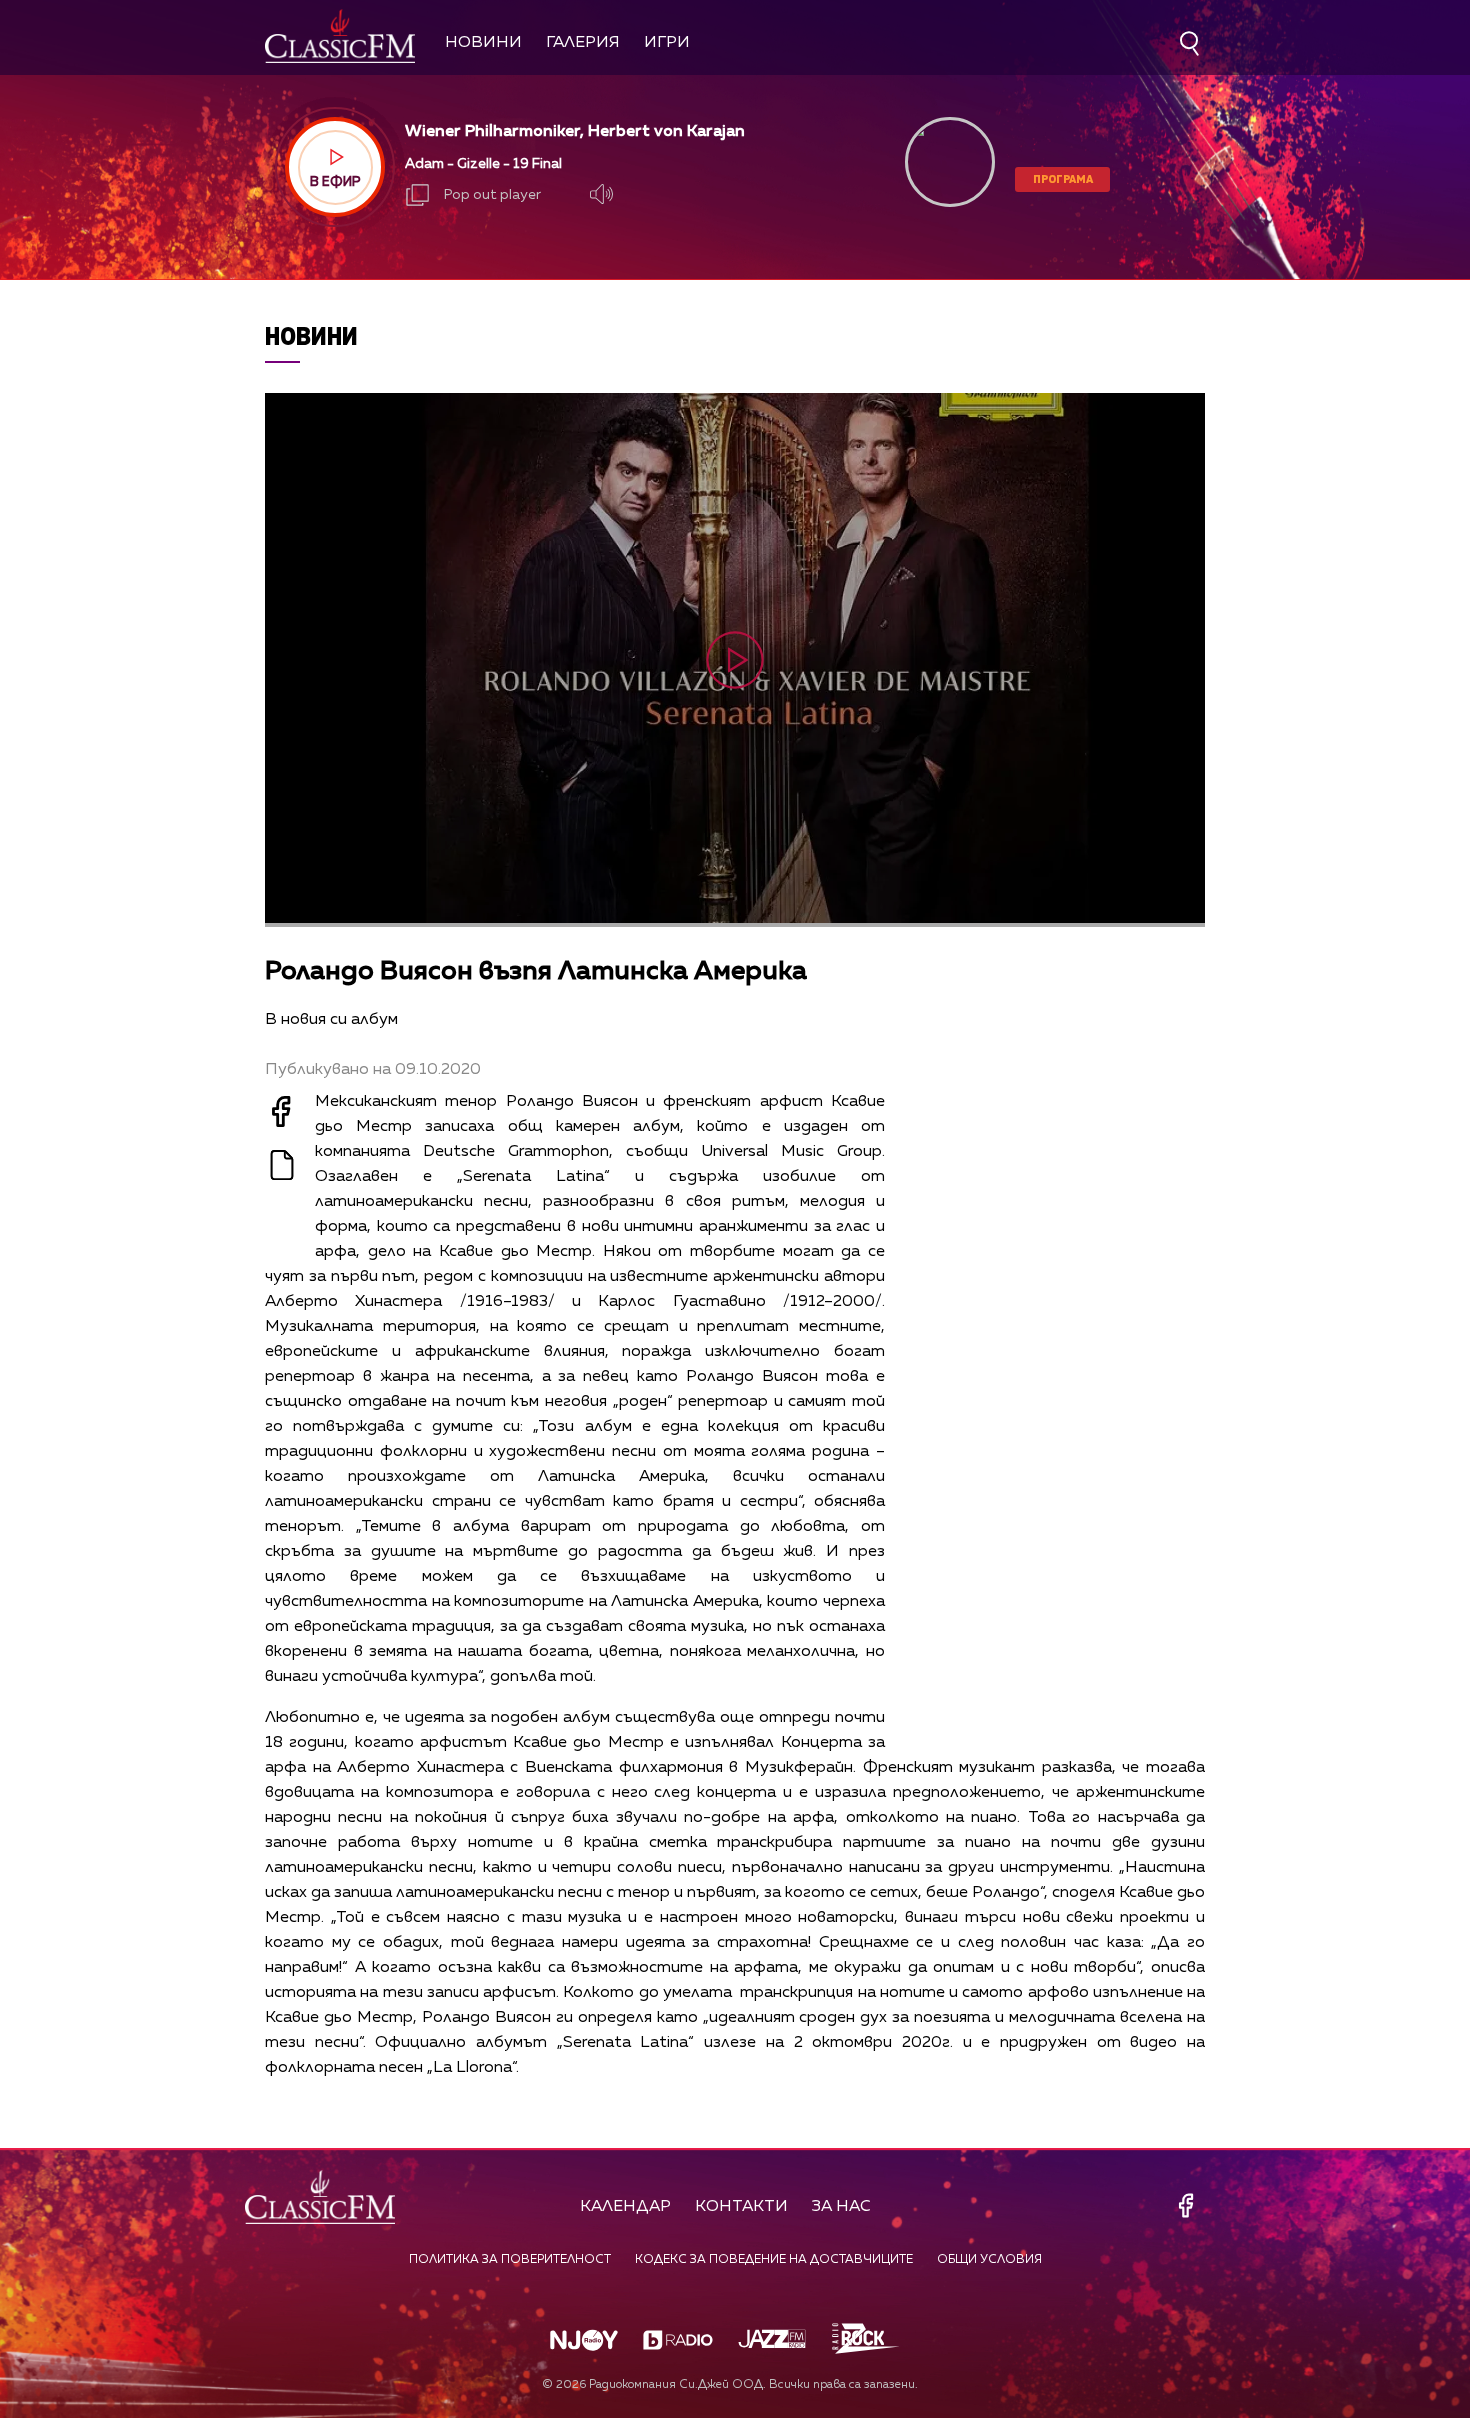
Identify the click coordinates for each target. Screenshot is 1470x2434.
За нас (841, 2207)
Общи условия (989, 2260)
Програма (1063, 178)
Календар (625, 2207)
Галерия (583, 43)
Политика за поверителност (510, 2260)
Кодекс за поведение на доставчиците (774, 2260)
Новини (483, 43)
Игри (667, 43)
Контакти (741, 2207)
